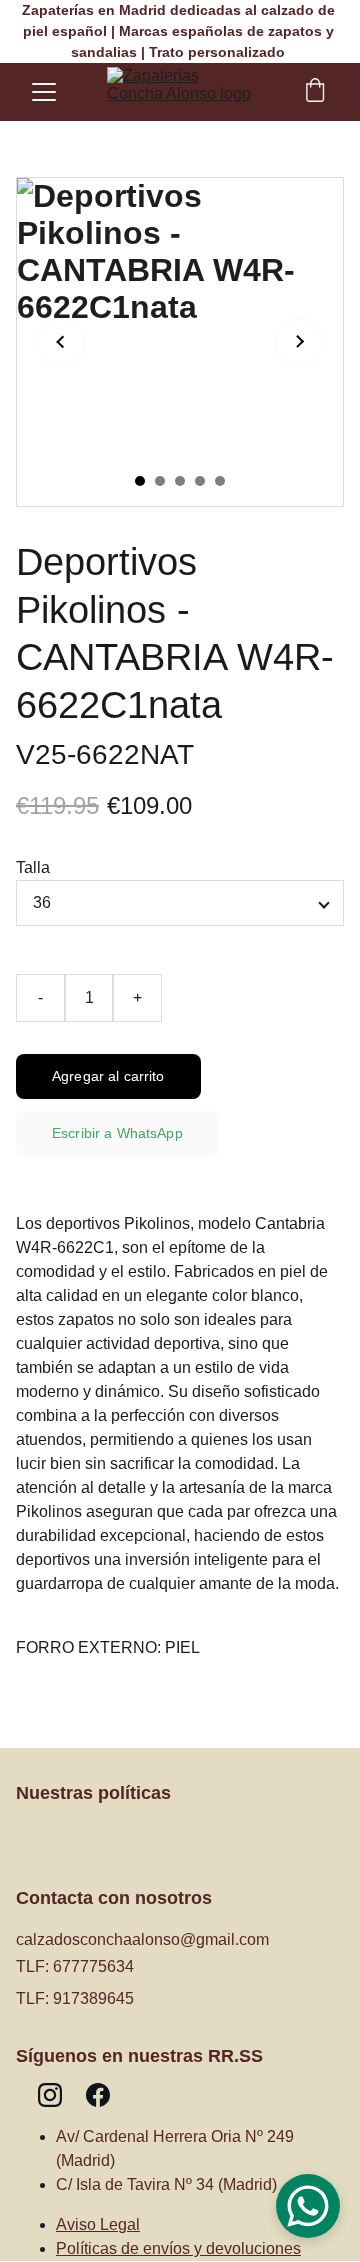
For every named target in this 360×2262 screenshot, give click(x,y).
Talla (33, 867)
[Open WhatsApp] (308, 2206)
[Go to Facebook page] (98, 2095)
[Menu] (44, 92)
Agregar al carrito (108, 1076)
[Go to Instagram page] (50, 2095)
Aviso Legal (98, 2224)
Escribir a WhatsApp (117, 1133)
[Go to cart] (315, 92)
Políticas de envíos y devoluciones (178, 2248)
